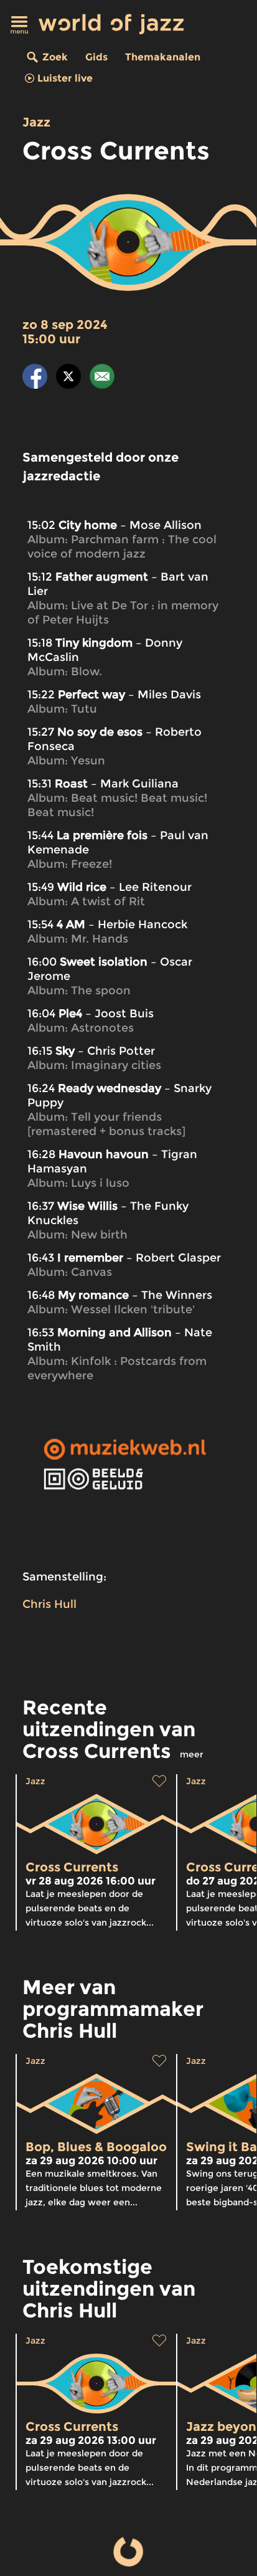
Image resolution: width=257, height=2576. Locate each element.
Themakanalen (163, 57)
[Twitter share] (68, 378)
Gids (96, 57)
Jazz (36, 122)
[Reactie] (102, 378)
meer (192, 1754)
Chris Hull (49, 1604)
